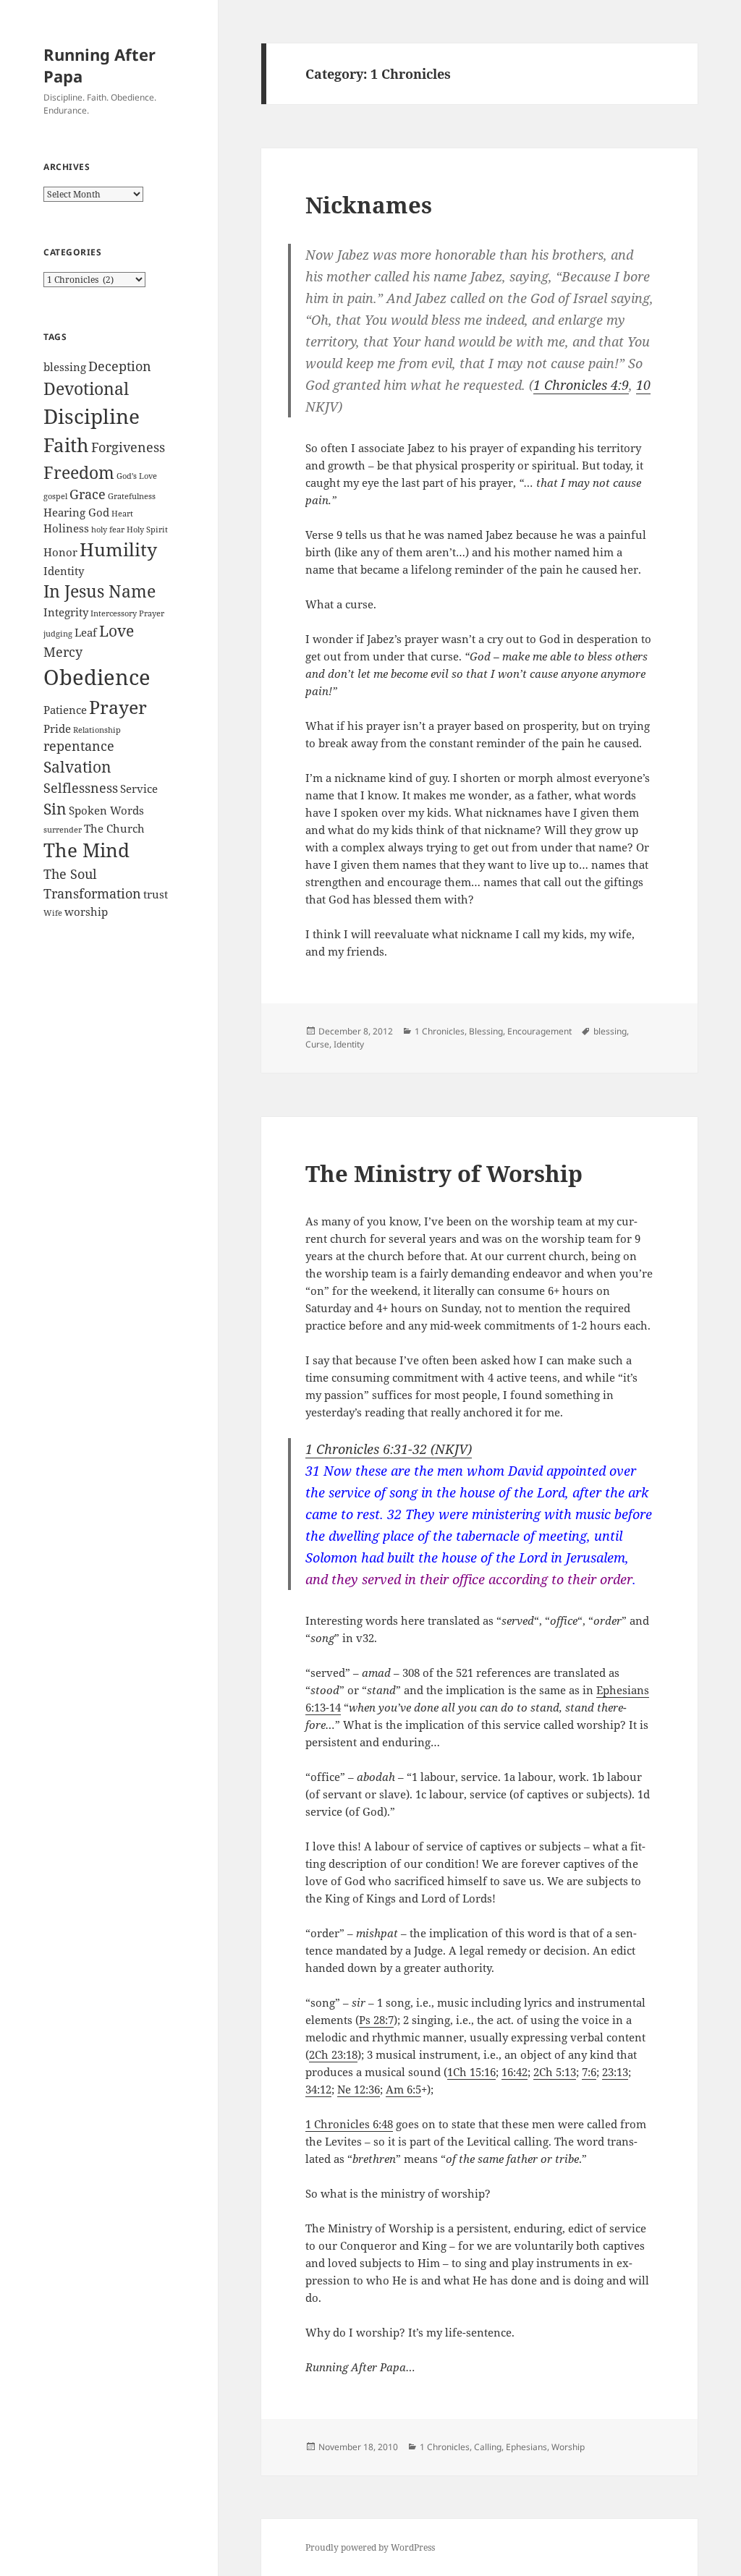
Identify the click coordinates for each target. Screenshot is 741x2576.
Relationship (97, 730)
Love (117, 631)
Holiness (66, 528)
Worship (568, 2447)
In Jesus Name (99, 591)
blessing (65, 367)
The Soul (70, 874)
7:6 (589, 2072)
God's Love (137, 476)
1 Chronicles (440, 1031)
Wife (53, 913)
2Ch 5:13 (555, 2072)
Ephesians (526, 2447)
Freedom (79, 472)
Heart (122, 514)
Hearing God (76, 512)
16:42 (515, 2072)
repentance (79, 746)
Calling (488, 2447)
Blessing (486, 1031)
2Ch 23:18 (333, 2054)
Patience (65, 710)
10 (643, 385)
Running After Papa (99, 65)
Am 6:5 (403, 2089)
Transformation (92, 893)
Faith (66, 445)
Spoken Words (106, 810)
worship (86, 911)
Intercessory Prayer (127, 613)
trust (156, 894)
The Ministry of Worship (444, 1173)
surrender (63, 830)
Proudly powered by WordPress (370, 2547)
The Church (114, 828)
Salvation (77, 767)
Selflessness (81, 788)
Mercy (63, 652)
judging (58, 634)
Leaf (86, 632)
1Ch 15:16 (471, 2072)
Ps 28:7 (376, 2020)
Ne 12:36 (359, 2089)
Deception (120, 366)
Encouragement (539, 1031)
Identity (64, 571)
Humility (118, 549)
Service (139, 788)
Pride (57, 728)
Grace (88, 494)
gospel (55, 496)
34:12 (318, 2089)
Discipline (92, 416)
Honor (60, 552)
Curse (317, 1044)
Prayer (118, 707)
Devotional (86, 388)
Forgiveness (128, 447)
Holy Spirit (147, 530)
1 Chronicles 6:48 (349, 2124)
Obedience (97, 677)
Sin (55, 809)
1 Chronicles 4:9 (581, 385)
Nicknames (369, 205)
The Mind (86, 850)
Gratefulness (132, 496)
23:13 (615, 2072)
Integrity (66, 612)
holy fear (108, 530)
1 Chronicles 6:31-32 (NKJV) (389, 1449)
